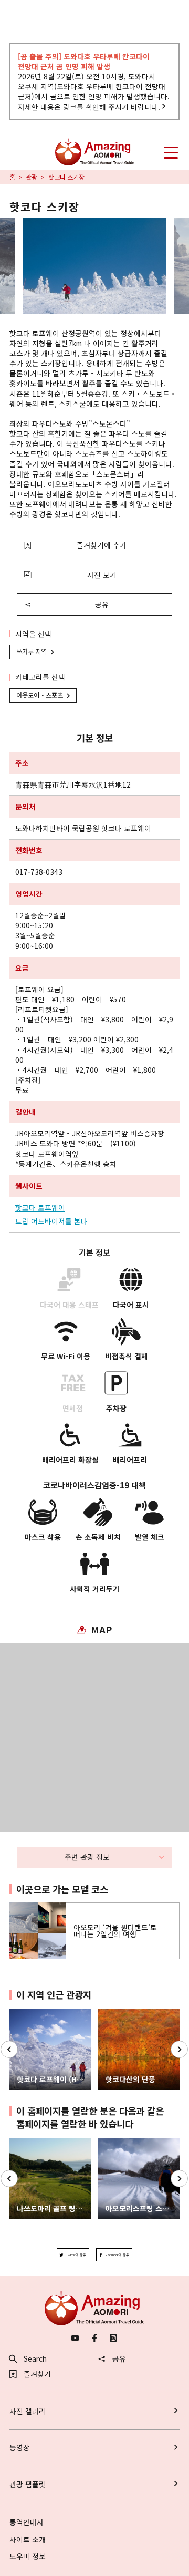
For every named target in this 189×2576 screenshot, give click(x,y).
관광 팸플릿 (28, 2484)
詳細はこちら (31, 2142)
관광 (31, 178)
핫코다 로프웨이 (40, 1208)
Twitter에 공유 (76, 2255)
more (18, 1907)
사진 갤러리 (28, 2411)
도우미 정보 (28, 2556)
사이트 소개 (28, 2539)
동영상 (20, 2447)
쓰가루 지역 (31, 651)
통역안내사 (27, 2522)
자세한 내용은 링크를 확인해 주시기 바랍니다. (89, 107)
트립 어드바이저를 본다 (51, 1221)
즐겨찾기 (37, 2374)
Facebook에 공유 (117, 2255)
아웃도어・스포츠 (40, 695)
